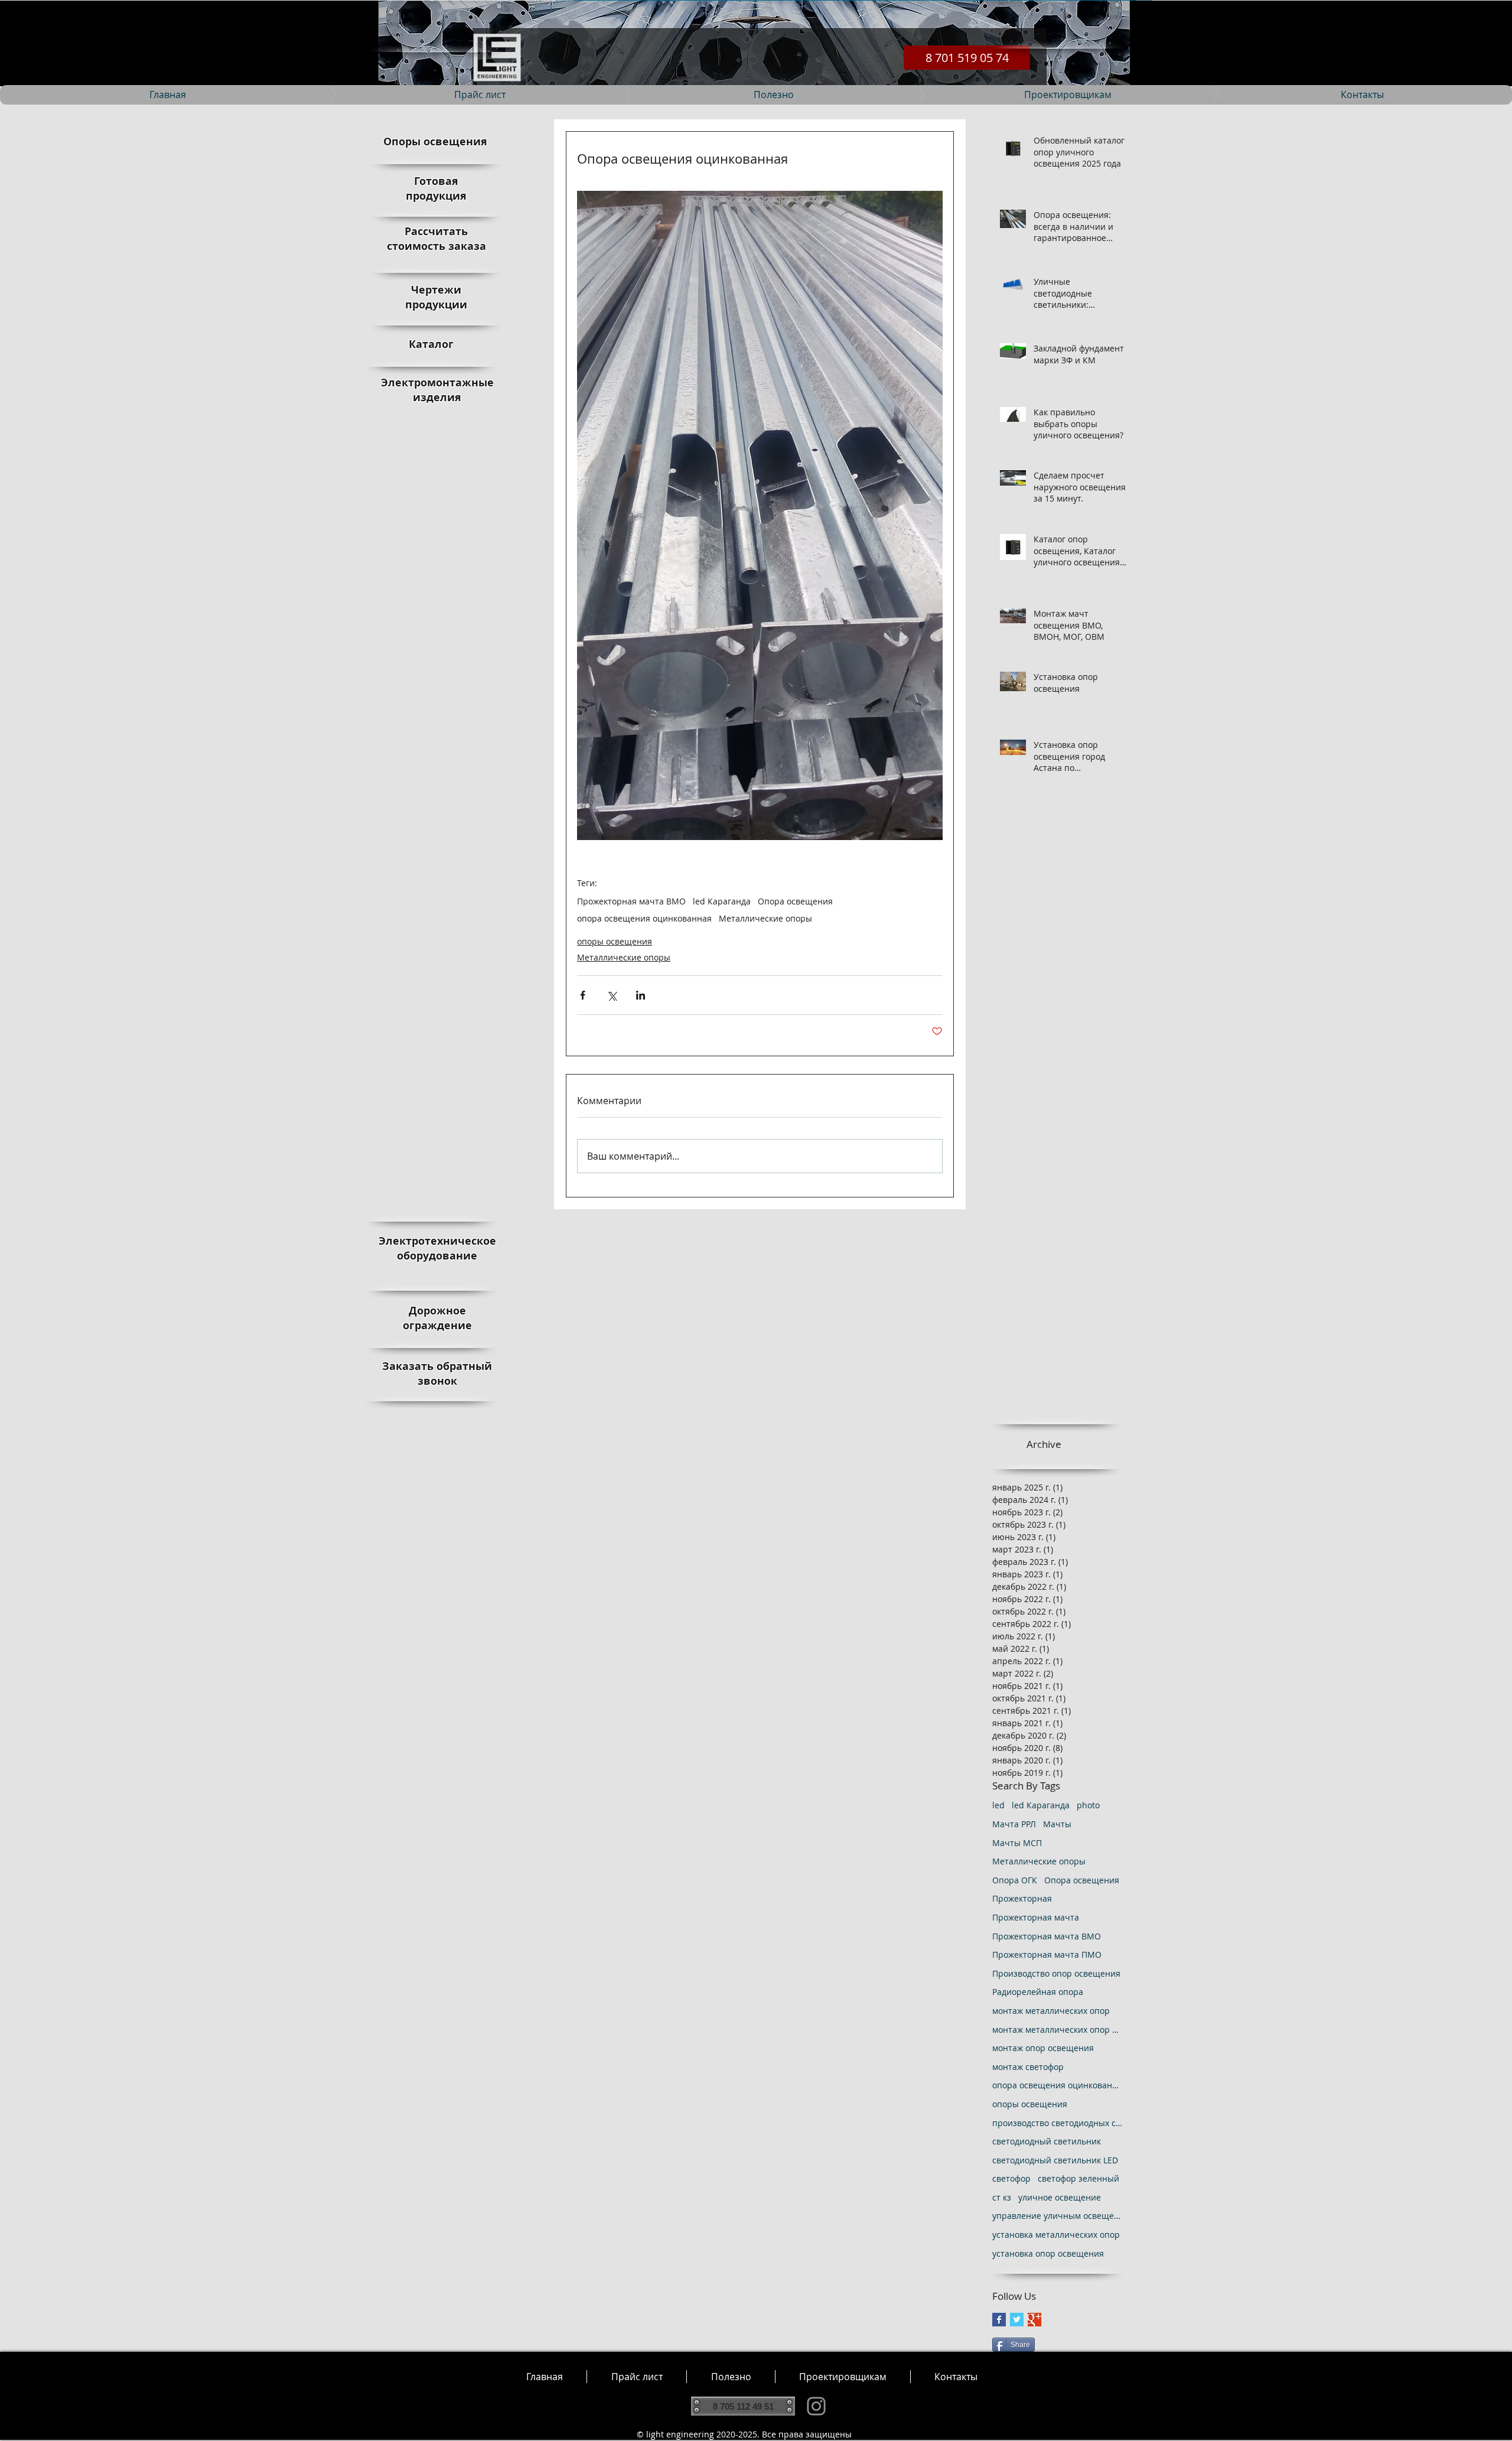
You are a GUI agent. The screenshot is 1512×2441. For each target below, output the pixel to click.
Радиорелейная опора (1038, 1992)
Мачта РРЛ (1014, 1824)
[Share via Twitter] (612, 995)
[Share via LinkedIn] (641, 995)
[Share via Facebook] (583, 995)
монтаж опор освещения (1043, 2048)
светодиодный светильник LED (1055, 2160)
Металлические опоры (765, 918)
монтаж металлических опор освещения (1057, 2030)
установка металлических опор (1056, 2235)
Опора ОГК (1015, 1880)
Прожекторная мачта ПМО (1047, 1955)
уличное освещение (1060, 2197)
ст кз (1002, 2197)
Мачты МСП (1017, 1843)
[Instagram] (816, 2406)
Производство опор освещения (1056, 1973)
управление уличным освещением (1057, 2216)
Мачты (1057, 1824)
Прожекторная (1022, 1898)
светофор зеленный (1078, 2178)
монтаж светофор (1028, 2067)
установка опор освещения (1048, 2253)
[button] (731, 2377)
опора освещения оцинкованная (644, 918)
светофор (1011, 2178)
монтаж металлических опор (1051, 2011)
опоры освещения (615, 941)
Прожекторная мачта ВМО (631, 901)
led (998, 1805)
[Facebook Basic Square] (999, 2320)
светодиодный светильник (1047, 2141)
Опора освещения (795, 901)
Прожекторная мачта (1036, 1917)
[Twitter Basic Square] (1017, 2320)
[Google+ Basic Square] (1034, 2320)
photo (1088, 1805)
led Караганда (722, 901)
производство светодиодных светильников (1057, 2123)
